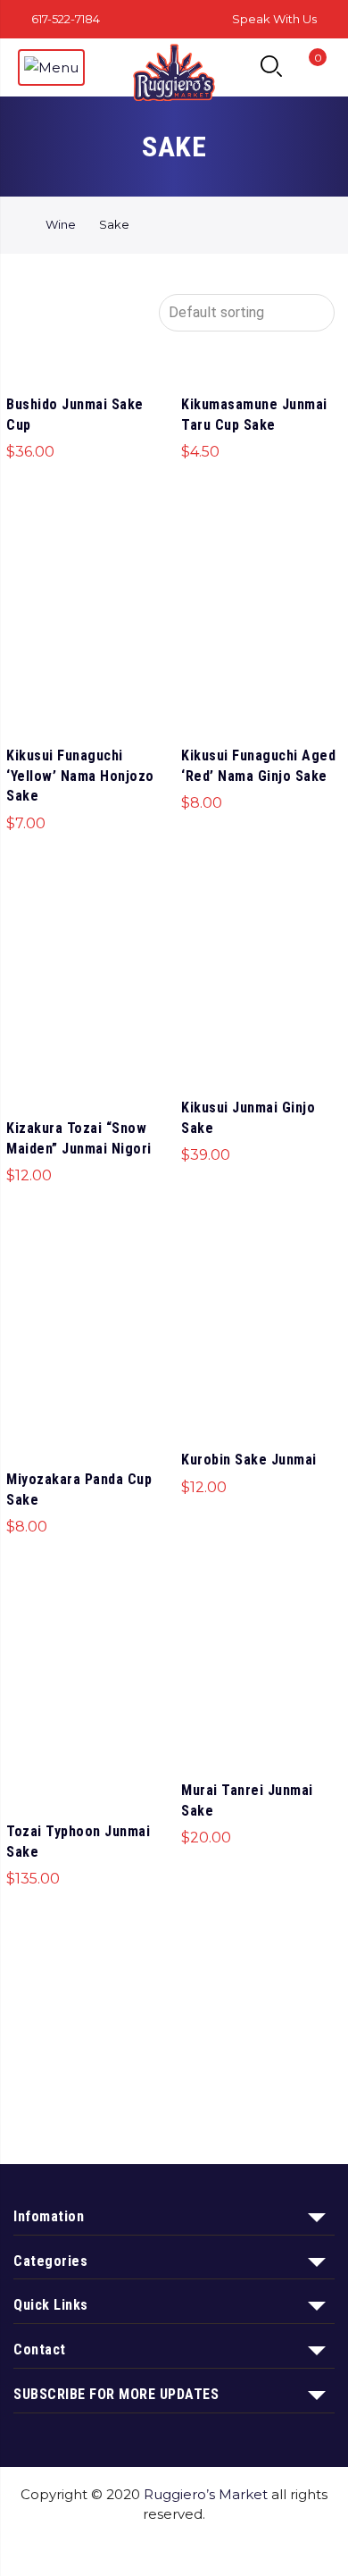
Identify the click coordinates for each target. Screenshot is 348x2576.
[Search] (271, 67)
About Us (149, 2548)
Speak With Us (274, 19)
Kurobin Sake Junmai (249, 1460)
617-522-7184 (66, 19)
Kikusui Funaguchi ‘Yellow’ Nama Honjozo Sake (80, 776)
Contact (226, 2548)
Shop (81, 2548)
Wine (61, 224)
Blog (287, 2548)
